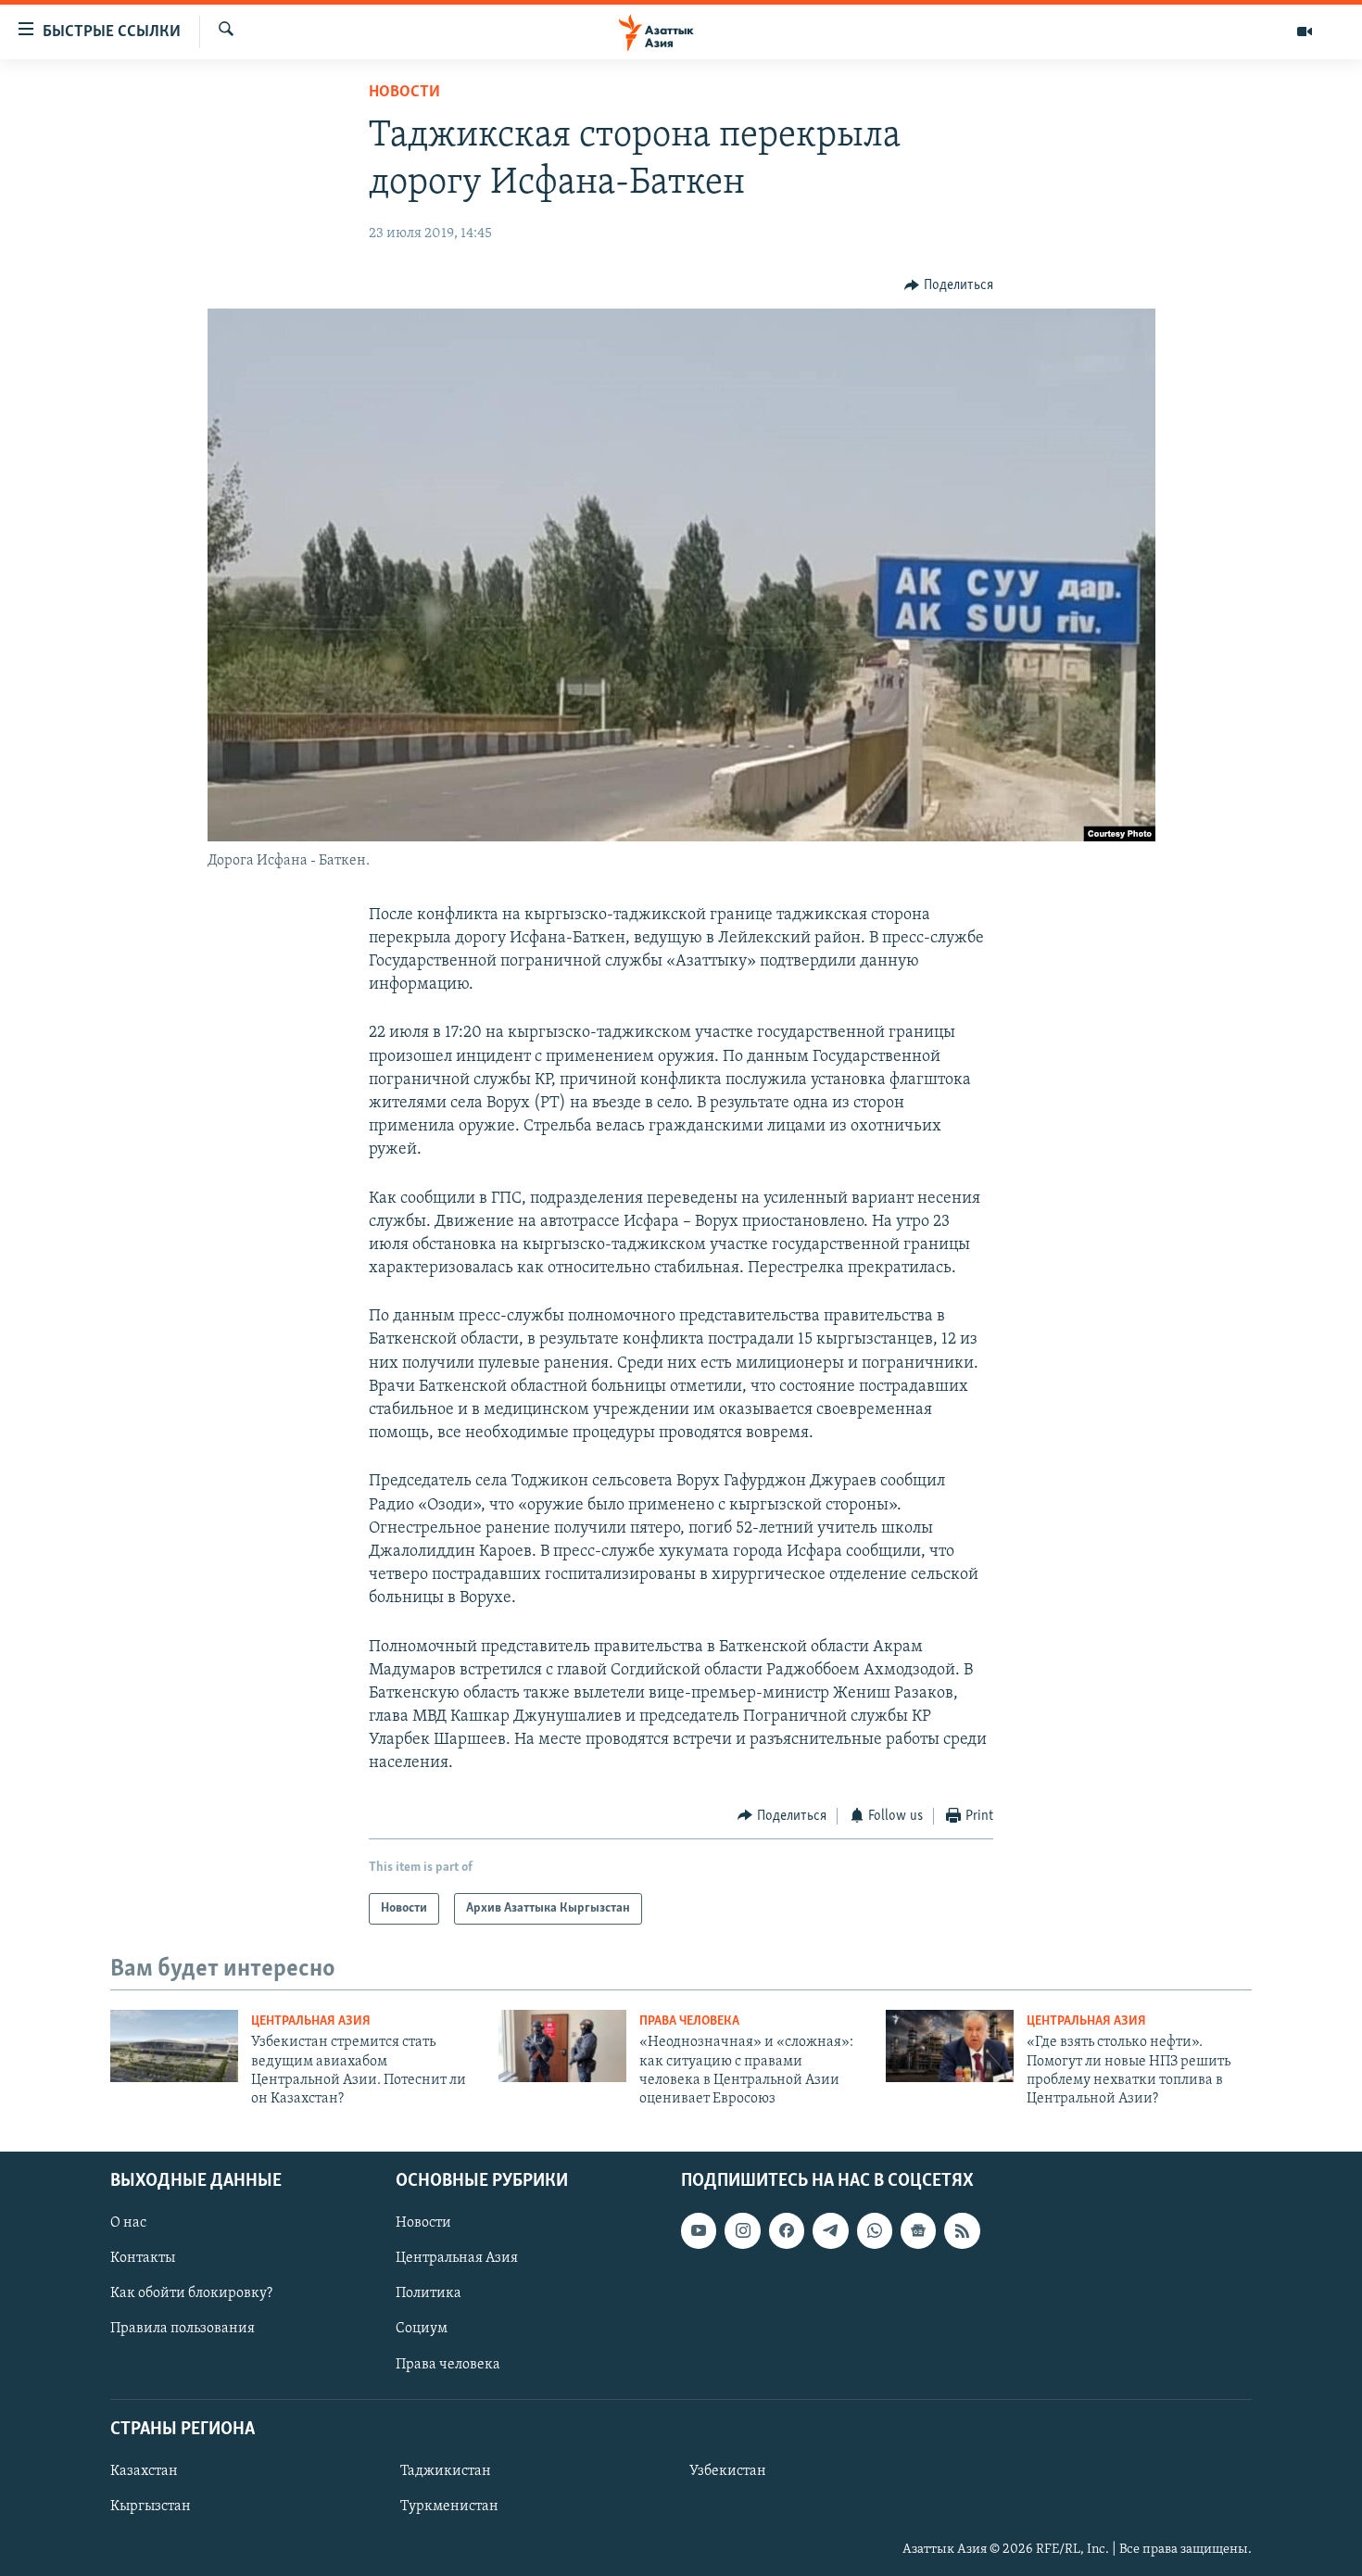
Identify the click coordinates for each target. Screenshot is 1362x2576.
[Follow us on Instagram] (742, 2230)
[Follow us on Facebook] (787, 2230)
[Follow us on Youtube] (699, 2230)
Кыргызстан (151, 2507)
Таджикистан (446, 2471)
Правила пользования (183, 2329)
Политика (429, 2293)
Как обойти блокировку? (191, 2293)
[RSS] (962, 2230)
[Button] (949, 285)
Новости (404, 93)
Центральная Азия (311, 2021)
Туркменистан (449, 2507)
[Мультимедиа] (1305, 32)
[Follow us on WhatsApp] (875, 2230)
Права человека (689, 2021)
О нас (128, 2223)
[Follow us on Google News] (918, 2230)
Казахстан (144, 2471)
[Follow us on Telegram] (830, 2230)
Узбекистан (728, 2471)
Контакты (143, 2258)
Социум (422, 2329)
